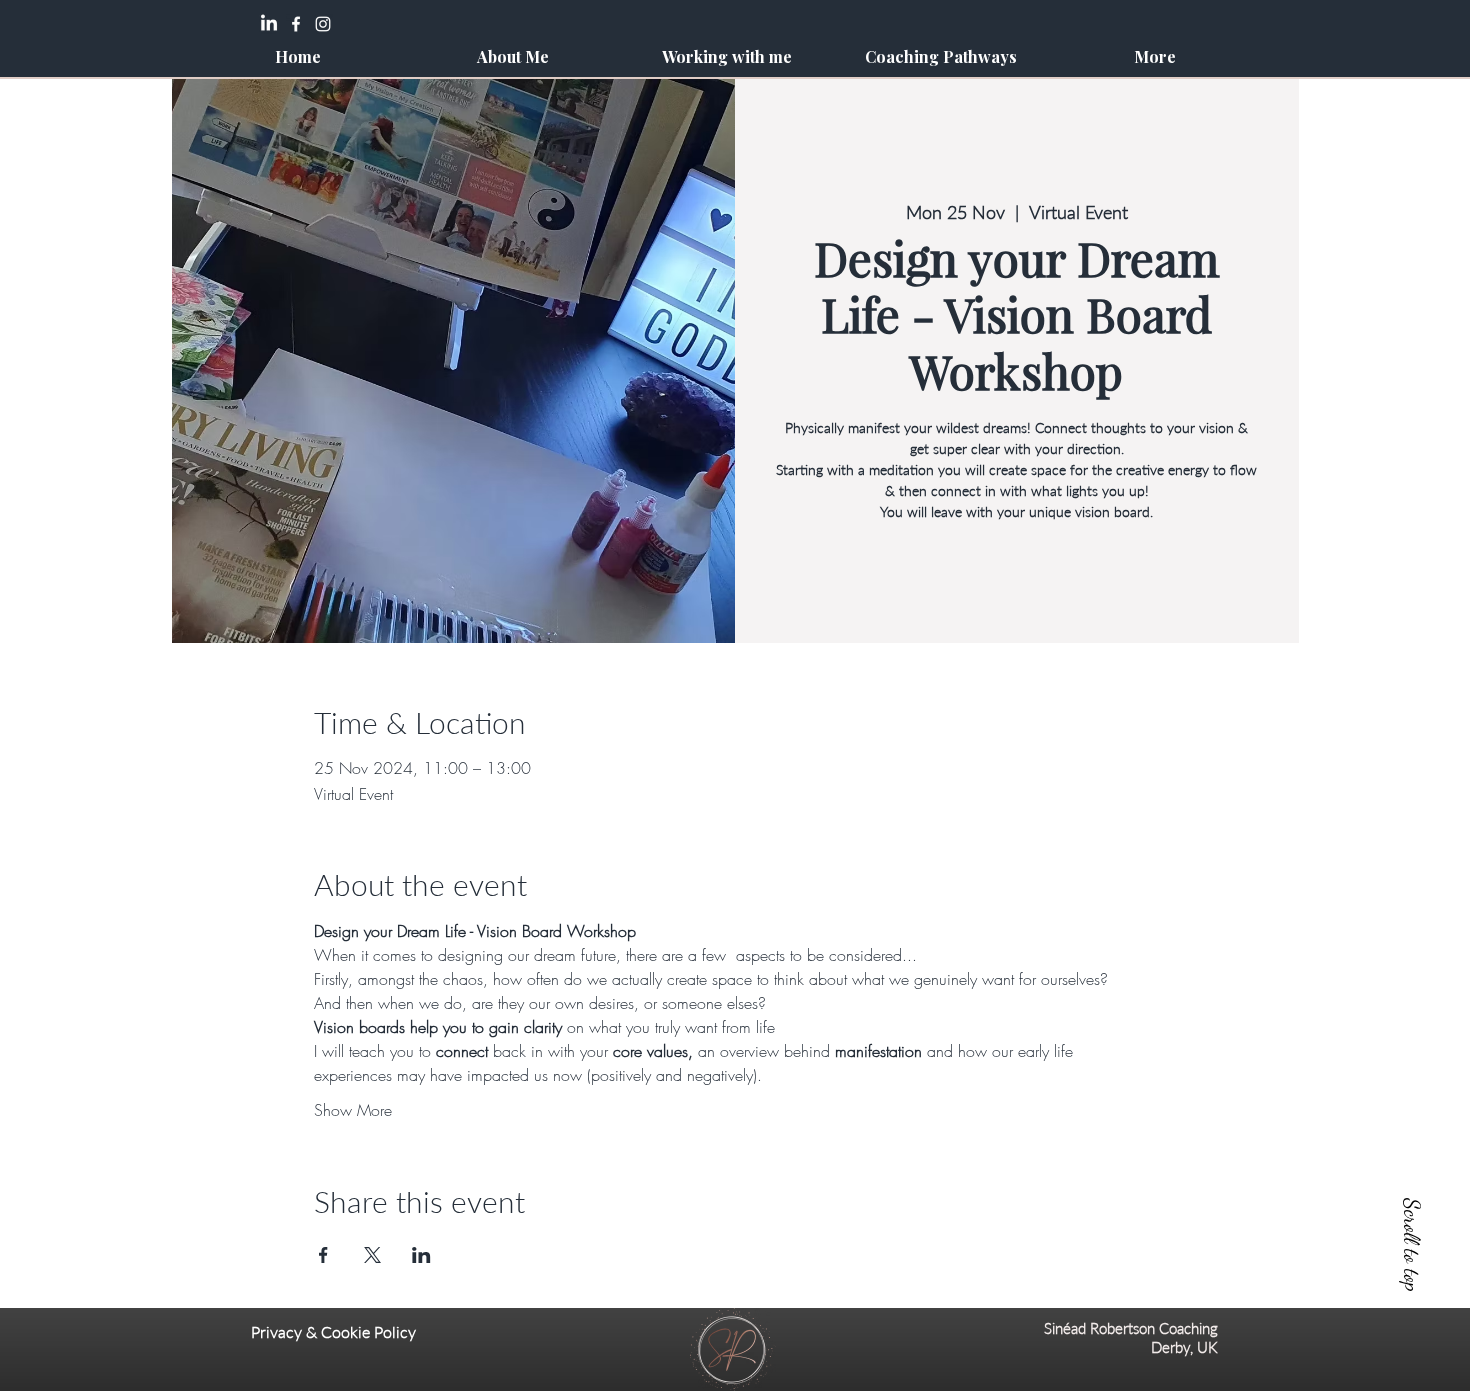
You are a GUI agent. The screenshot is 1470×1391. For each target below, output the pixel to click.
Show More (353, 1110)
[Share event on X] (372, 1255)
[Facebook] (296, 24)
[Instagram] (323, 24)
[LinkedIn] (269, 24)
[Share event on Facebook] (323, 1255)
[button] (726, 56)
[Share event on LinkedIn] (421, 1255)
